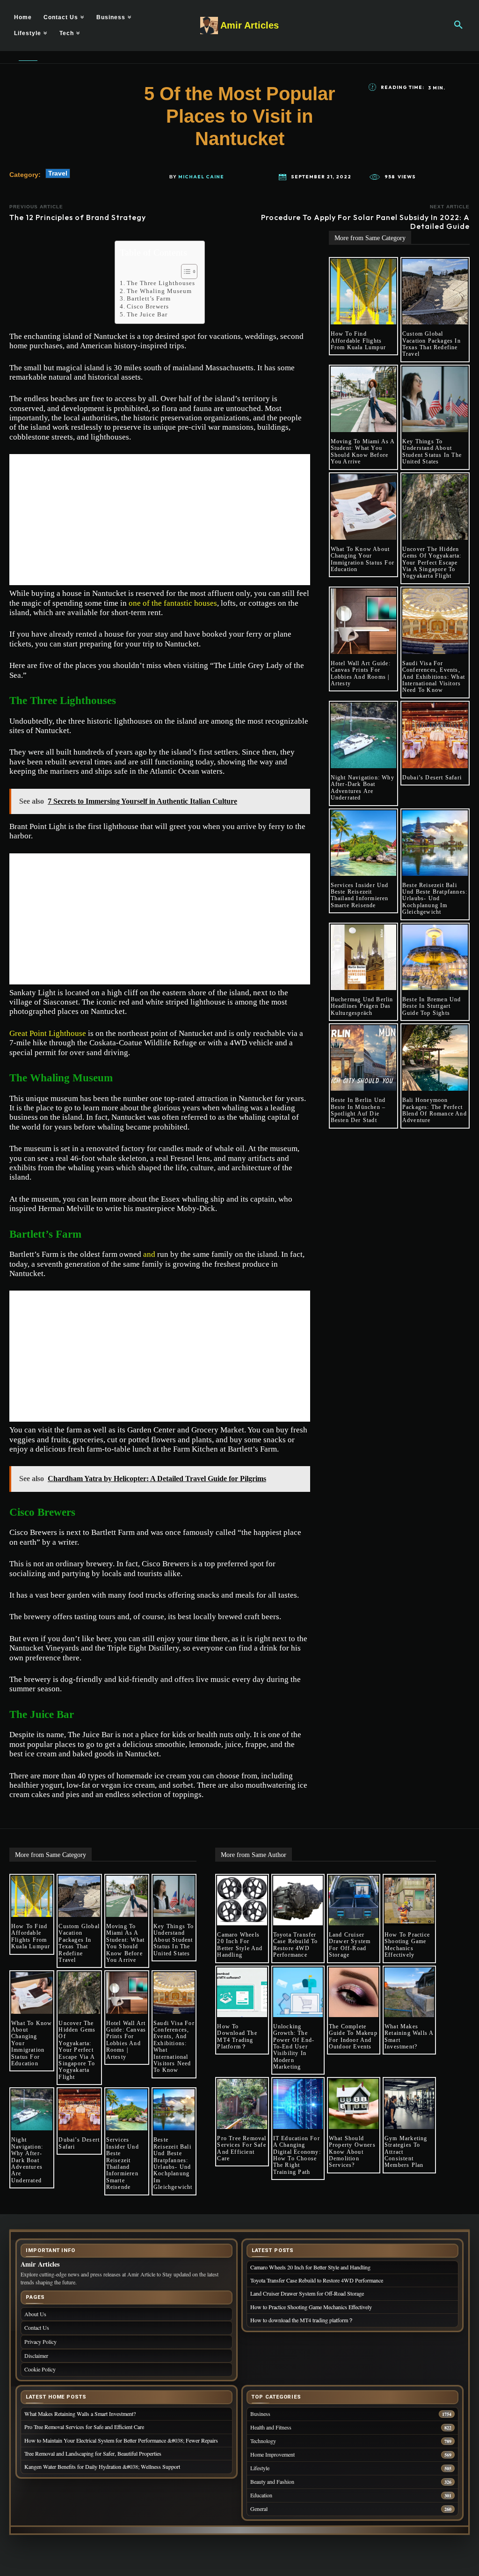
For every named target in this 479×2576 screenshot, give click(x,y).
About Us (35, 2314)
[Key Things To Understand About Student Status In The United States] (435, 399)
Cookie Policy (40, 2369)
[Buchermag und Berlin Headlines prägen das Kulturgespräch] (363, 957)
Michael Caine (201, 177)
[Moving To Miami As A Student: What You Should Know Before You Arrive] (363, 399)
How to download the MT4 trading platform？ (237, 2037)
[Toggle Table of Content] (185, 272)
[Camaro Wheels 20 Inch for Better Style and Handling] (242, 1901)
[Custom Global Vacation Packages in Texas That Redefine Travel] (435, 292)
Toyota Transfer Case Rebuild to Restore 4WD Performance (296, 1945)
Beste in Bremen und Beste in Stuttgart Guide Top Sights (432, 1006)
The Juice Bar (147, 314)
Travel (58, 173)
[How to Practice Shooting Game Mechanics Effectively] (409, 1901)
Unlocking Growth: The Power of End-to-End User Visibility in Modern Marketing (294, 2047)
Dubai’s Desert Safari (432, 778)
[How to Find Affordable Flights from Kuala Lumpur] (363, 292)
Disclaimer (36, 2356)
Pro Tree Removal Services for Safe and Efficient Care (242, 2148)
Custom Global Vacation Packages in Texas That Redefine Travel (432, 344)
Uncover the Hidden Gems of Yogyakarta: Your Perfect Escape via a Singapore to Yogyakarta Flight (432, 563)
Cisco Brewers (149, 306)
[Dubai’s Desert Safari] (435, 735)
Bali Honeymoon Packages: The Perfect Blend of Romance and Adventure (435, 1110)
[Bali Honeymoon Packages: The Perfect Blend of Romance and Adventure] (435, 1058)
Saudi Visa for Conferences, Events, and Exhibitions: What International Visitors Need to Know (434, 677)
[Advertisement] (160, 520)
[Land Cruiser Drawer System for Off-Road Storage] (354, 1901)
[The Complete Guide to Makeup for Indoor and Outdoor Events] (354, 1992)
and (149, 1254)
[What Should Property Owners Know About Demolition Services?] (354, 2104)
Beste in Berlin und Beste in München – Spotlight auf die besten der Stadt (358, 1110)
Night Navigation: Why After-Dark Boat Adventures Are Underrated (363, 788)
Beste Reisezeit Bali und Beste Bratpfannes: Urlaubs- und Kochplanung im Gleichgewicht (435, 899)
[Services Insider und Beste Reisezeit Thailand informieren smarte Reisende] (363, 843)
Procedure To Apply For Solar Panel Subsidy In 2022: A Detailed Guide (365, 222)
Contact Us (37, 2327)
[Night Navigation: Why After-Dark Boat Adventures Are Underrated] (363, 735)
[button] (458, 25)
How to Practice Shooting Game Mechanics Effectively (407, 1945)
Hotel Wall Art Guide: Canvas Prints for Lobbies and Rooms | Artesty (361, 673)
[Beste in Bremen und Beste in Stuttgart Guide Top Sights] (435, 957)
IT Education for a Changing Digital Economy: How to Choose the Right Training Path (297, 2155)
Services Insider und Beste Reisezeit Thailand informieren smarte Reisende (360, 895)
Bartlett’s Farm (149, 298)
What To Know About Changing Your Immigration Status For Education (363, 559)
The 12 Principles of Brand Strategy (78, 217)
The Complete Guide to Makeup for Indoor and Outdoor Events (353, 2037)
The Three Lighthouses (161, 283)
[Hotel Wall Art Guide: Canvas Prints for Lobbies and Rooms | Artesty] (363, 621)
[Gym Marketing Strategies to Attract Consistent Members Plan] (409, 2104)
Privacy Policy (40, 2341)
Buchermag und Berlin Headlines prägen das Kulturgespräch (362, 1006)
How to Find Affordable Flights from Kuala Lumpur (358, 341)
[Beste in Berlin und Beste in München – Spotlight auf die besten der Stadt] (363, 1058)
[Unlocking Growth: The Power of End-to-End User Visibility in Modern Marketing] (298, 1992)
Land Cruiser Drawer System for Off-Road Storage (350, 1945)
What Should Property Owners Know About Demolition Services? (352, 2152)
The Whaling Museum (159, 291)
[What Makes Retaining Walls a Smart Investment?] (409, 1992)
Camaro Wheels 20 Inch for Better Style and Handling (240, 1945)
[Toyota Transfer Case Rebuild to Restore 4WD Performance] (298, 1901)
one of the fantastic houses (173, 603)
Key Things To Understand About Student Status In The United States (432, 451)
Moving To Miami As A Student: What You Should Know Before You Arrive (363, 451)
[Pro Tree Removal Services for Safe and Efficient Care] (242, 2104)
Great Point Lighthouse (48, 1033)
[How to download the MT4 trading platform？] (242, 1992)
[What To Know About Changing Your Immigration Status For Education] (363, 507)
